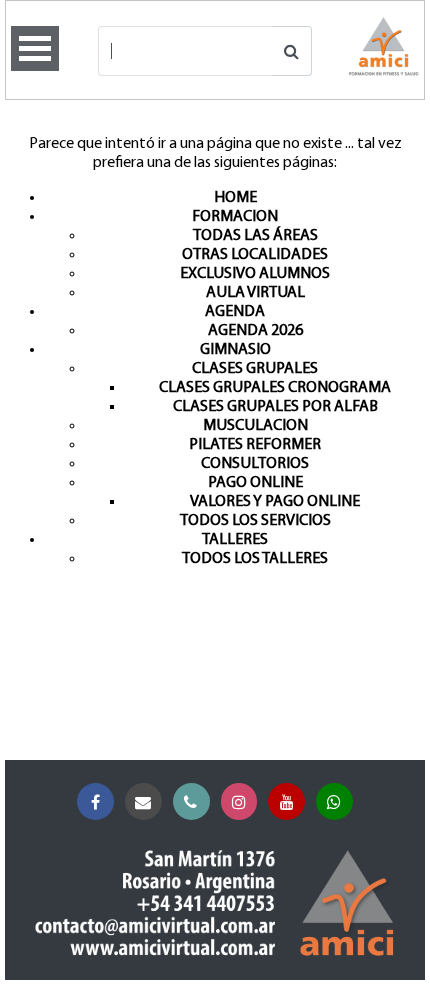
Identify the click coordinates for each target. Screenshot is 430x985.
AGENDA (235, 312)
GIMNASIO (235, 350)
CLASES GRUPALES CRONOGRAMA (275, 388)
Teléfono (191, 801)
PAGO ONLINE (255, 483)
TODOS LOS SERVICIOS (255, 521)
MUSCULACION (255, 426)
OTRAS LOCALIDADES (255, 255)
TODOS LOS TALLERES (255, 559)
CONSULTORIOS (255, 464)
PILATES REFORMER (255, 445)
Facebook (95, 801)
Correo (143, 801)
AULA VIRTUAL (255, 293)
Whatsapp (334, 801)
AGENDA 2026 (255, 331)
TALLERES (235, 540)
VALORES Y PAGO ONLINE (275, 502)
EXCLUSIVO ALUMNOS (255, 274)
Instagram (239, 801)
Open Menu (35, 48)
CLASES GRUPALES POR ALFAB (275, 407)
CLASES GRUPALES (255, 369)
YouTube (286, 801)
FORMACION (235, 217)
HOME (235, 198)
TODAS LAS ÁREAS (255, 236)
